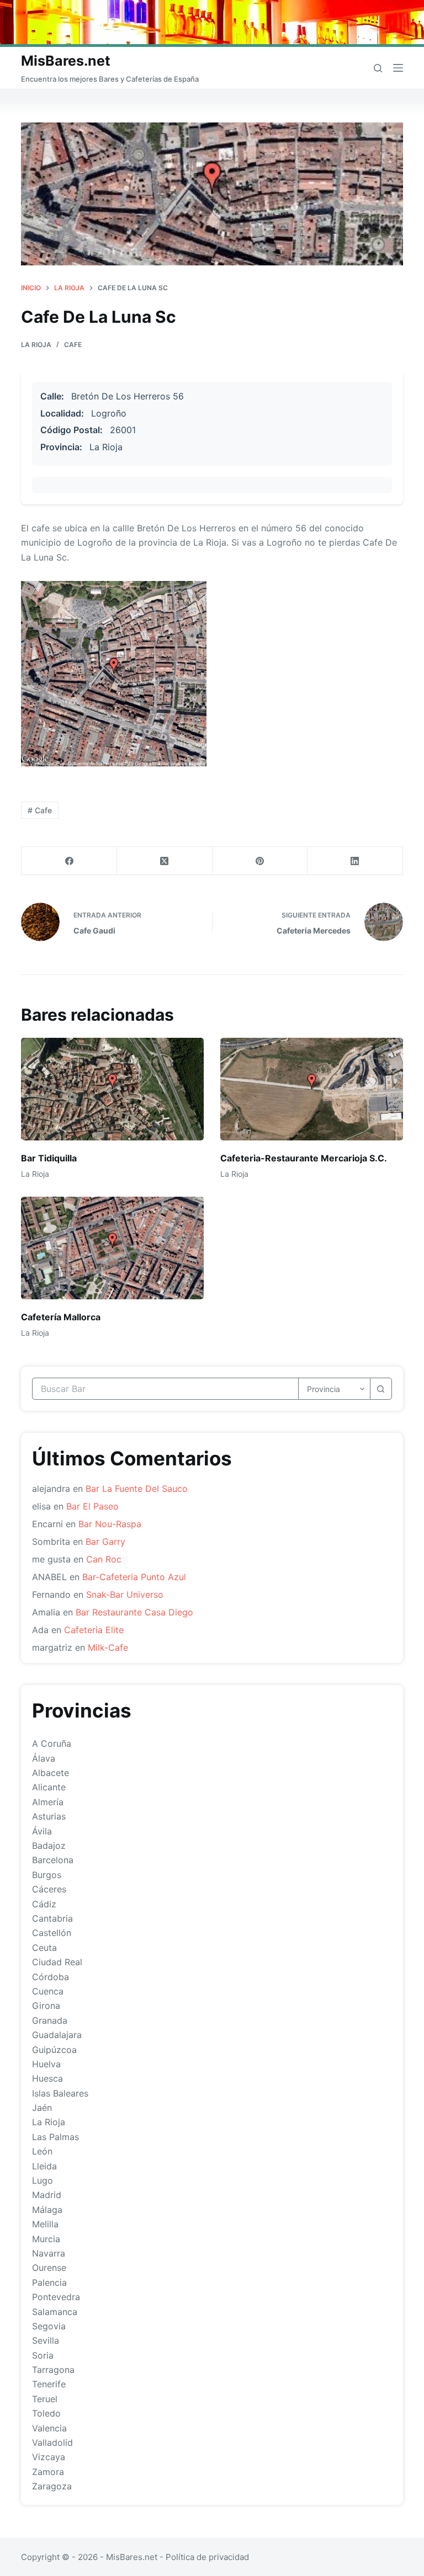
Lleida (44, 2166)
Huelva (46, 2064)
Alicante (49, 1787)
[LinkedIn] (355, 861)
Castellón (52, 1933)
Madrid (47, 2195)
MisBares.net (66, 61)
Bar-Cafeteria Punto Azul (134, 1577)
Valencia (49, 2428)
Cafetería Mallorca (61, 1317)
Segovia (49, 2326)
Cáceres (49, 1889)
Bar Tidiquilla (49, 1158)
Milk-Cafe (108, 1647)
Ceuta (44, 1948)
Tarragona (53, 2370)
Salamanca (55, 2312)
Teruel (45, 2399)
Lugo (43, 2180)
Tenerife (49, 2384)
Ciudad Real (57, 1962)
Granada (50, 2020)
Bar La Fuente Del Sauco (137, 1489)
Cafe (73, 345)
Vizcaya (49, 2457)
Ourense (49, 2268)
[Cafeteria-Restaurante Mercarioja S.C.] (312, 1089)
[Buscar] (378, 68)
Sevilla (46, 2340)
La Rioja (36, 345)
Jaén (42, 2108)
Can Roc (104, 1559)
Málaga (47, 2210)
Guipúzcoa (54, 2050)
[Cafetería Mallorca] (112, 1248)
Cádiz (44, 1904)
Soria (43, 2355)
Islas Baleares (60, 2093)
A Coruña (52, 1743)
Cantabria (52, 1918)
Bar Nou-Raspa (110, 1524)
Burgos (47, 1875)
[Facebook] (69, 861)
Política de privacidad (207, 2557)
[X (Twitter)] (165, 861)
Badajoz (49, 1846)
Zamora (48, 2472)
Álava (44, 1758)
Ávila (42, 1831)
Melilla (45, 2224)
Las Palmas (55, 2137)
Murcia (46, 2239)
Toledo (46, 2413)
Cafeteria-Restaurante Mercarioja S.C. (304, 1158)
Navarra (49, 2253)
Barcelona (53, 1860)
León (42, 2151)
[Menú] (398, 68)
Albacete (51, 1773)
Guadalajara (57, 2035)
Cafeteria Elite (94, 1630)
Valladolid (52, 2442)
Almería (48, 1802)
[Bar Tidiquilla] (112, 1089)
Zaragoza (52, 2486)
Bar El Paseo (92, 1506)
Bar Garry (105, 1542)
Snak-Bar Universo (125, 1594)
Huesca (47, 2078)
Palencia (49, 2282)
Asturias (49, 1816)
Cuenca (48, 1991)
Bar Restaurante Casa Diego (134, 1612)
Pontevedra (56, 2297)
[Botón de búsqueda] (381, 1389)
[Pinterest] (260, 861)
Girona (46, 2006)
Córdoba (51, 1977)
